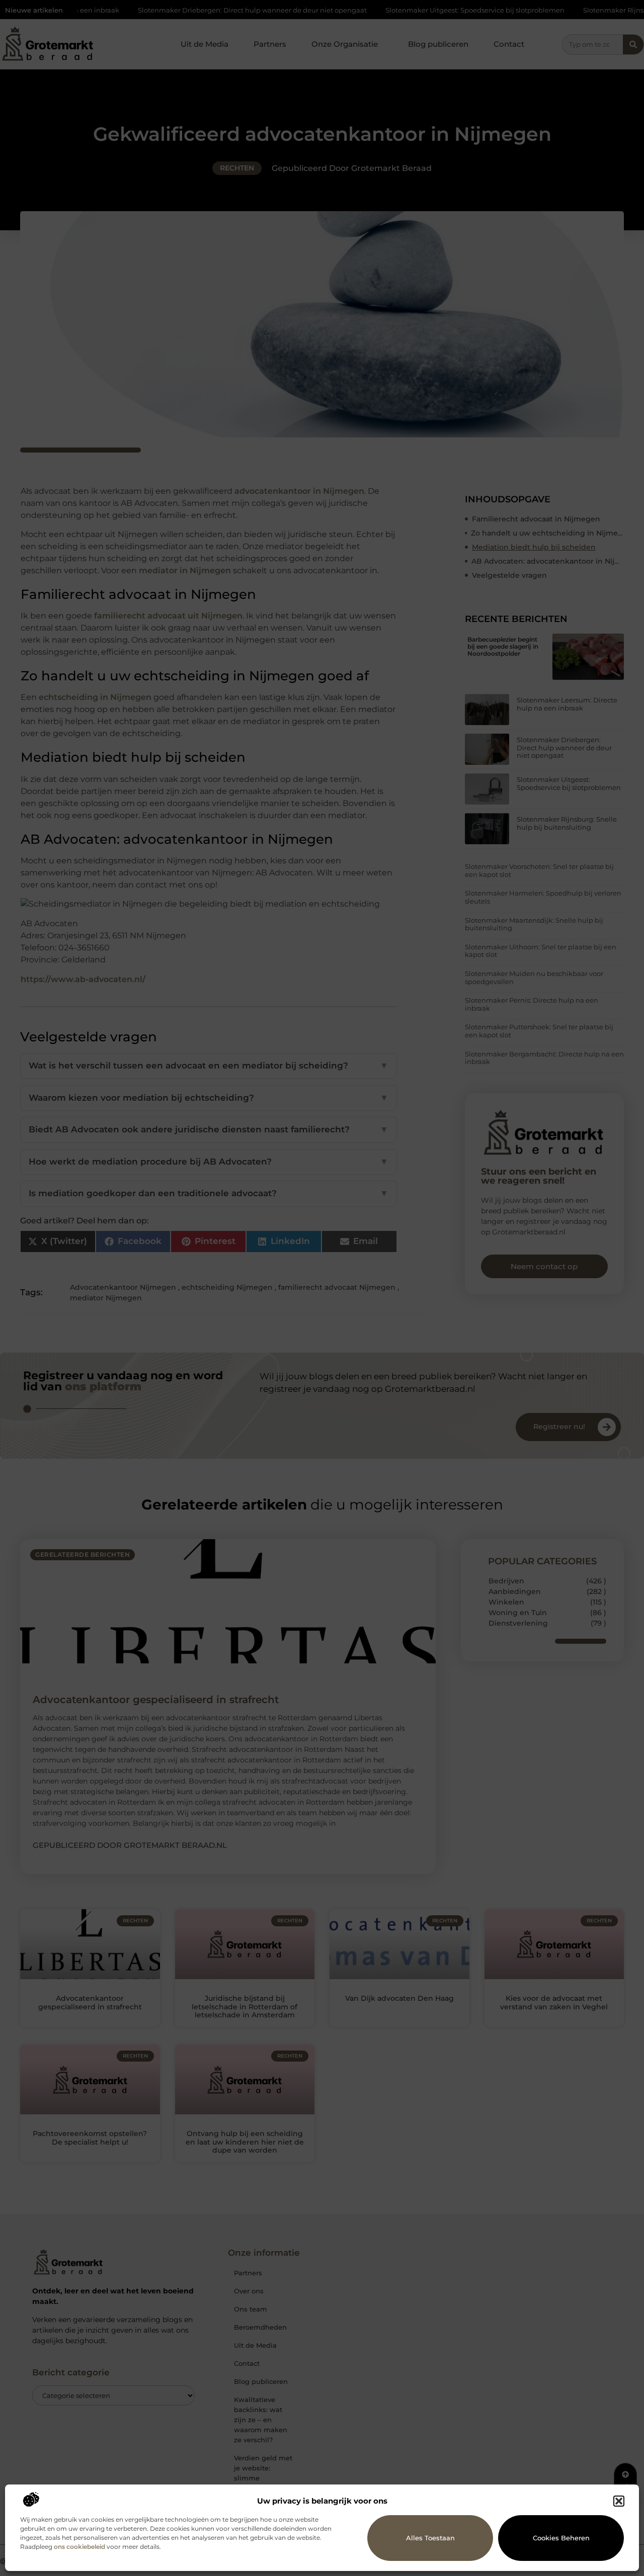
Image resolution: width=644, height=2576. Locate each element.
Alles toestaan (430, 2538)
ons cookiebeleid (79, 2547)
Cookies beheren (561, 2538)
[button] (619, 2501)
